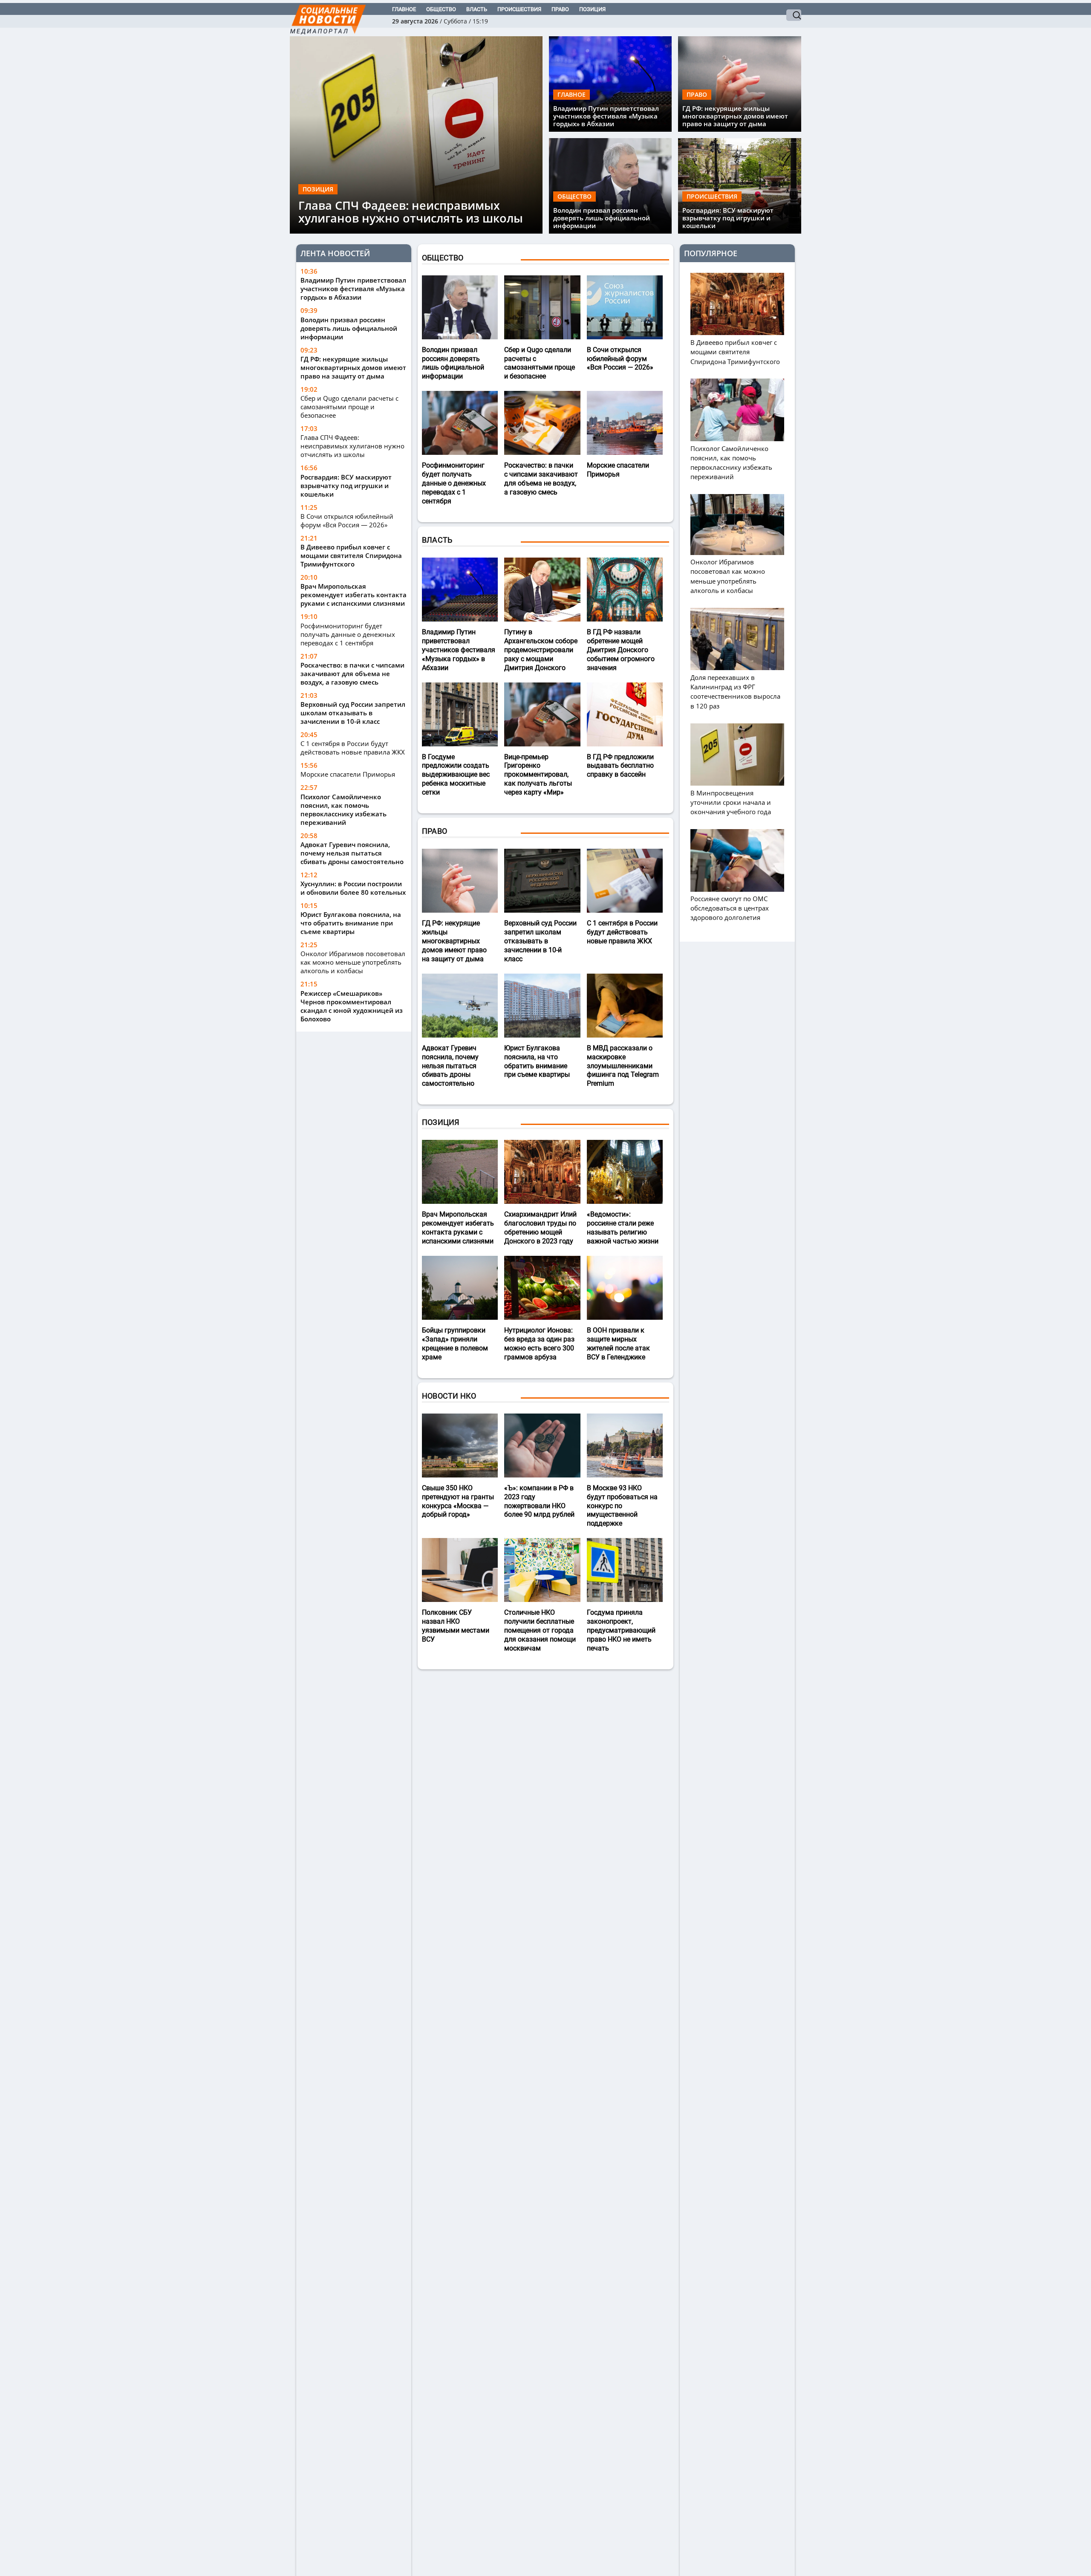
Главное (404, 9)
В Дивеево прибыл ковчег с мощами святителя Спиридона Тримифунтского (351, 555)
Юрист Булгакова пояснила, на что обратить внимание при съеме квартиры (351, 923)
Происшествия (519, 9)
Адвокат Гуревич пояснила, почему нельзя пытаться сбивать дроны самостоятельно (352, 853)
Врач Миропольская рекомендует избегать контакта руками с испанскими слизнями (354, 595)
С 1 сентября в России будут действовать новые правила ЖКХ (353, 748)
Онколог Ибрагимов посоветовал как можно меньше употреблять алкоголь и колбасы (353, 962)
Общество (441, 9)
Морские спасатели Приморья (348, 774)
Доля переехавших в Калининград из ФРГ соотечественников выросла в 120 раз (735, 691)
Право (560, 9)
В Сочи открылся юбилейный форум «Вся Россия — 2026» (347, 520)
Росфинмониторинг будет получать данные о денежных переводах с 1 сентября (348, 634)
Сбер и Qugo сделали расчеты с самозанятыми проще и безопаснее (349, 407)
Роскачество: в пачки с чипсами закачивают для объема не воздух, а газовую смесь (352, 673)
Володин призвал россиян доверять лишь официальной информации (602, 218)
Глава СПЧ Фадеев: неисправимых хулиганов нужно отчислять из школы (411, 212)
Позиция (592, 9)
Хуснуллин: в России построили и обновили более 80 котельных (353, 888)
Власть (477, 9)
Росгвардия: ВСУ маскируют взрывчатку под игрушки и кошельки (728, 218)
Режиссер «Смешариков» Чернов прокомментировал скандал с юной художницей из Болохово (352, 1006)
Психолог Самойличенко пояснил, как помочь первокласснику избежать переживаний (343, 809)
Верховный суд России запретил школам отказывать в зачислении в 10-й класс (353, 713)
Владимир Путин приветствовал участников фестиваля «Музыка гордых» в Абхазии (606, 116)
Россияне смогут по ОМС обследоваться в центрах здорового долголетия (730, 908)
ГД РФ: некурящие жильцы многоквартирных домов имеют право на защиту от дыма (735, 116)
